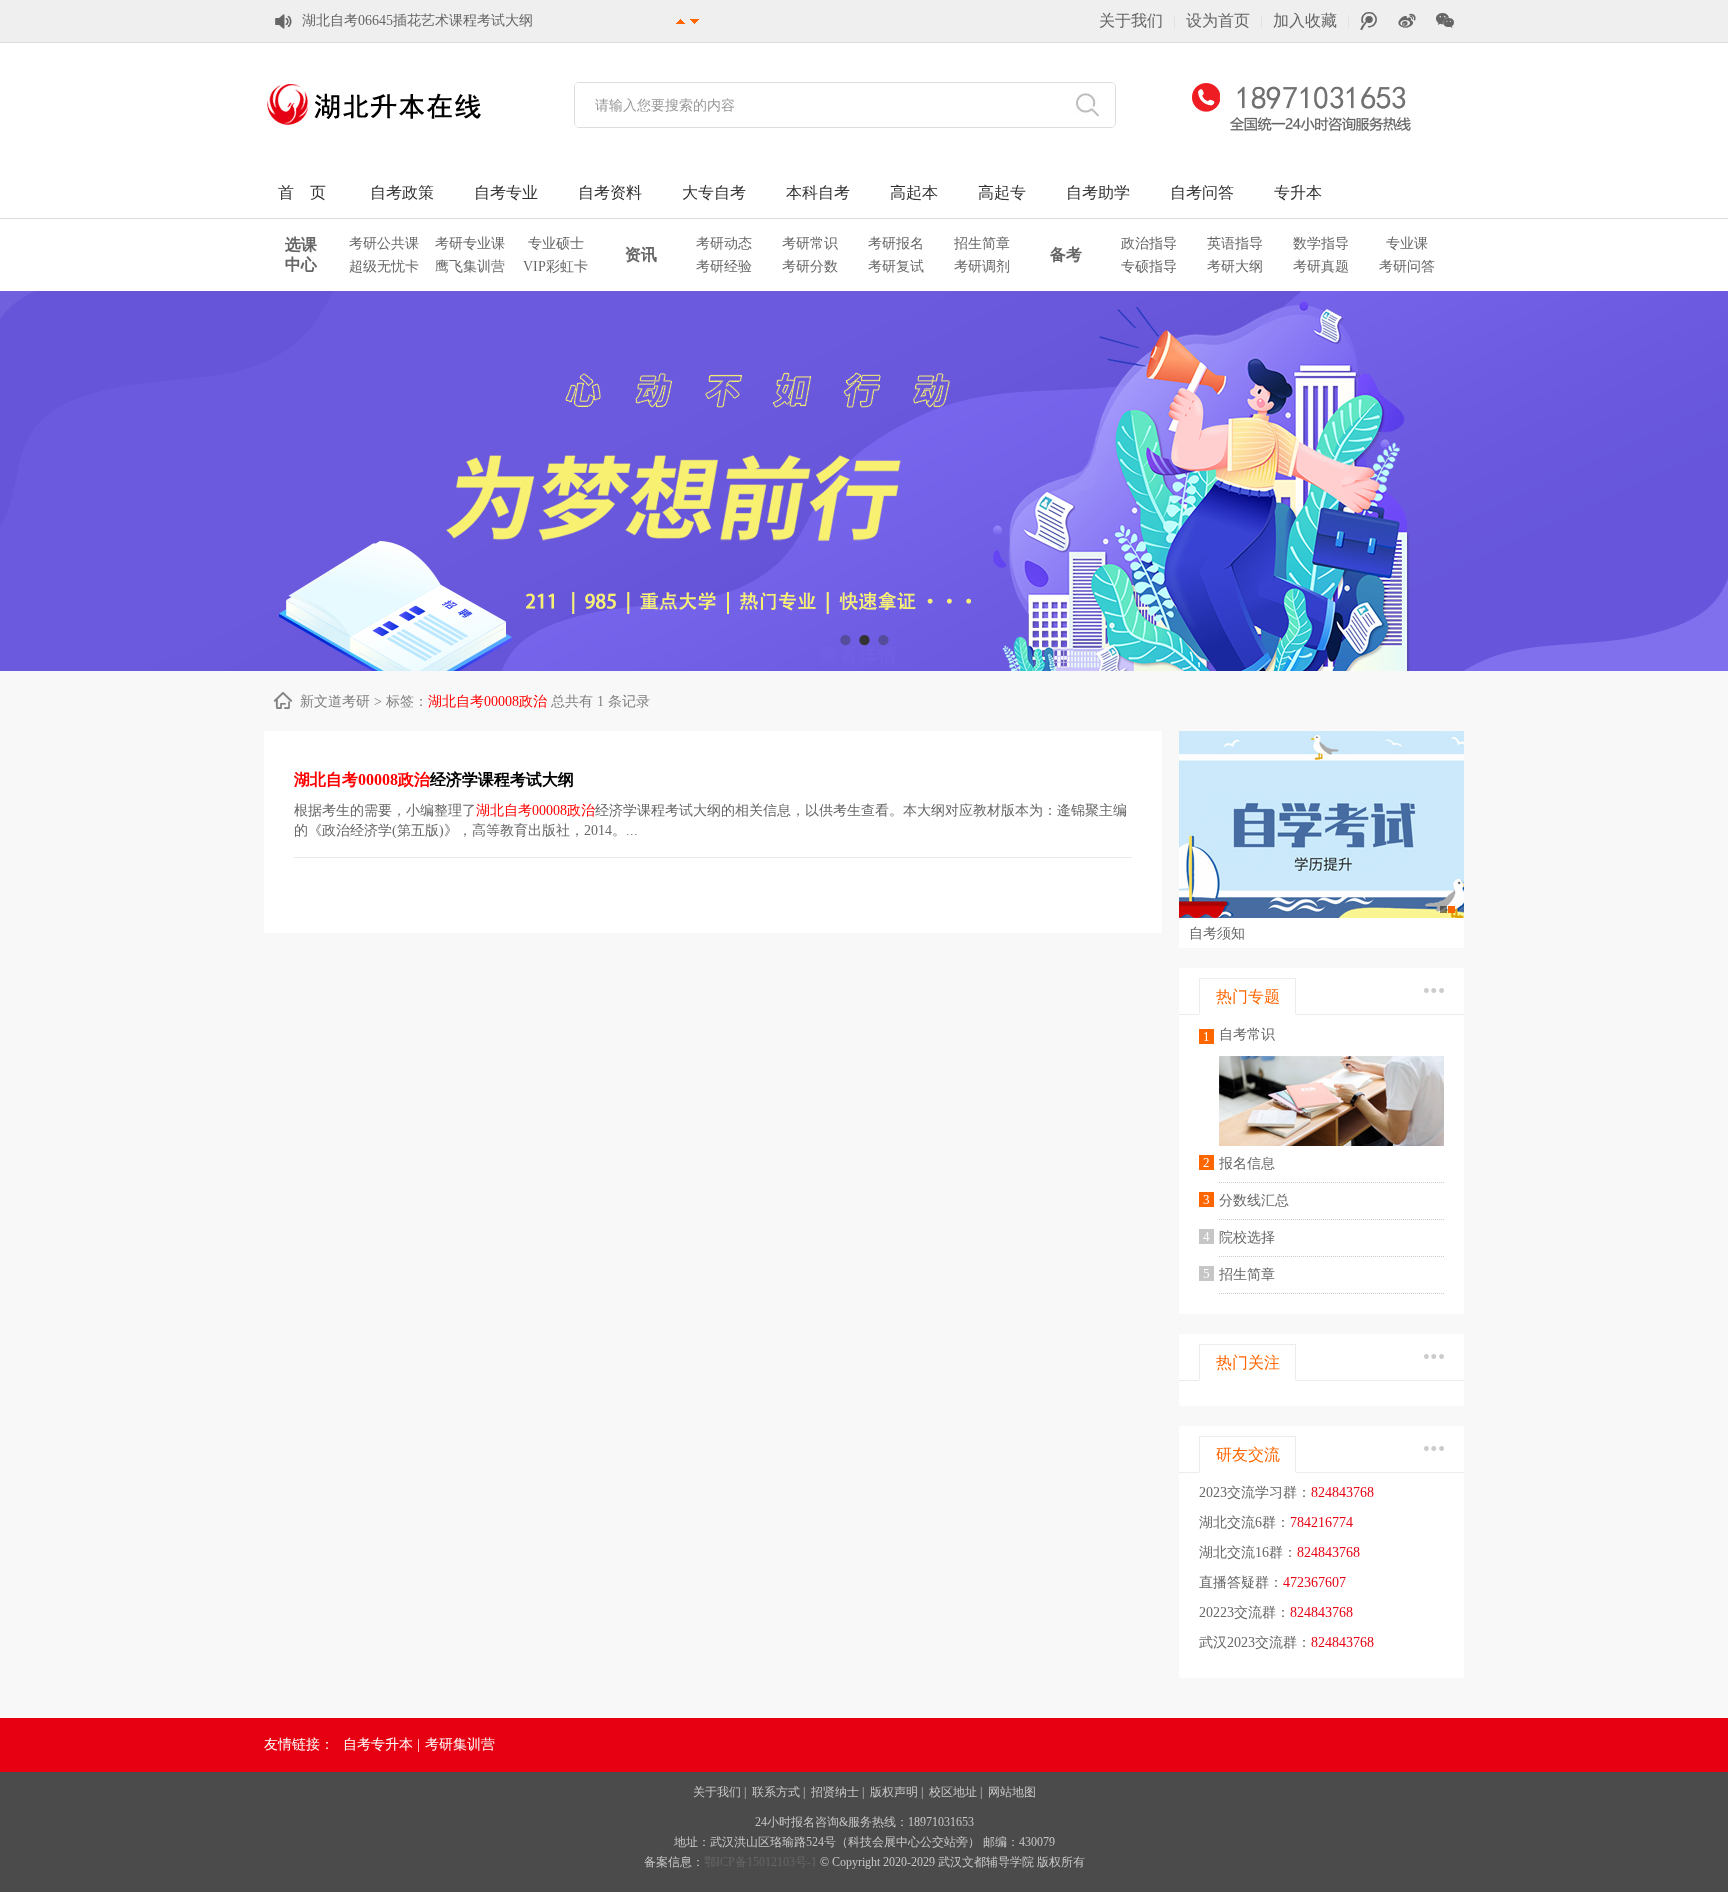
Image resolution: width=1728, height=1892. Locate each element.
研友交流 (1248, 1454)
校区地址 (953, 1792)
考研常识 (810, 243)
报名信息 (1247, 1163)
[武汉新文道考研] (374, 130)
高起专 (1002, 192)
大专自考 (714, 192)
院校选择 (1247, 1237)
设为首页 (1218, 20)
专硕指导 (1149, 266)
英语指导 (1235, 243)
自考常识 (1247, 1034)
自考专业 (506, 192)
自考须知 (1217, 933)
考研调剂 (982, 266)
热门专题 (1248, 996)
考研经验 (724, 266)
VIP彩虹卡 (555, 266)
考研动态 (724, 243)
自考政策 (402, 192)
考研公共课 (384, 243)
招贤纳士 (835, 1792)
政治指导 (1149, 243)
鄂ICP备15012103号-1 (762, 1862)
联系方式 (776, 1792)
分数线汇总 (1254, 1200)
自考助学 (1098, 192)
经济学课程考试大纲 (434, 779)
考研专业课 (470, 243)
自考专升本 (378, 1744)
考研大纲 (1235, 266)
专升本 (1298, 192)
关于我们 (1131, 20)
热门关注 (1248, 1362)
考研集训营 (460, 1744)
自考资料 (610, 192)
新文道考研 (335, 701)
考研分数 (810, 266)
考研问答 (1407, 266)
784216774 (1321, 1522)
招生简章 (982, 243)
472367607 (1314, 1582)
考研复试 (896, 266)
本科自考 (818, 192)
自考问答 (1202, 192)
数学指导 (1321, 243)
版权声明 (894, 1792)
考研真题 (1321, 266)
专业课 (1407, 243)
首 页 (302, 192)
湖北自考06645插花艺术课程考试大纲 (417, 20)
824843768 (1342, 1492)
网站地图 (1012, 1792)
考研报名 (896, 243)
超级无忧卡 (384, 266)
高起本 (914, 192)
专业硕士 (556, 243)
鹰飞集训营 (470, 266)
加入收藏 (1305, 20)
